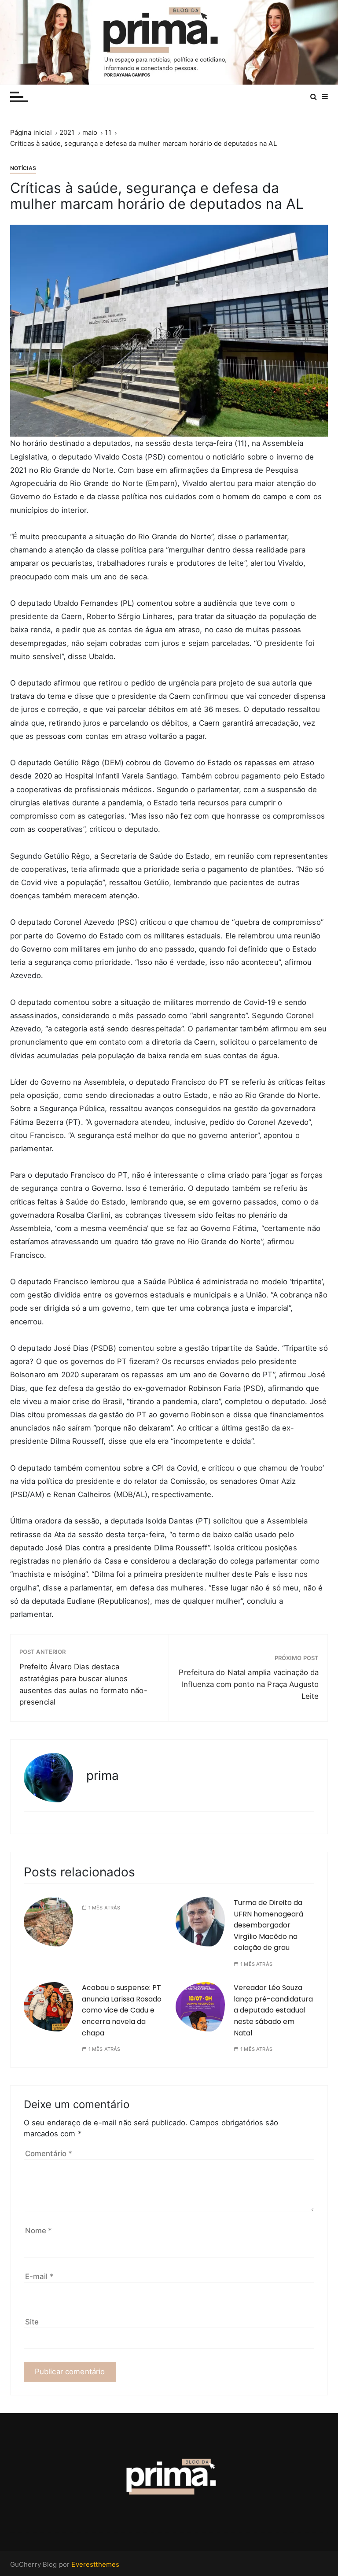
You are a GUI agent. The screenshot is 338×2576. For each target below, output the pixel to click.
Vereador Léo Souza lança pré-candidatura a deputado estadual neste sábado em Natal (273, 2010)
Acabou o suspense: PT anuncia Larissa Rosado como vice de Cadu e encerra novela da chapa (122, 2010)
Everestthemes (95, 2564)
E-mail (39, 2276)
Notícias (23, 168)
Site (32, 2322)
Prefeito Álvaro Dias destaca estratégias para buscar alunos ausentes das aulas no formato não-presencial (83, 1685)
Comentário (49, 2153)
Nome (39, 2231)
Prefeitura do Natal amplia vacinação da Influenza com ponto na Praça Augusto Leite (249, 1684)
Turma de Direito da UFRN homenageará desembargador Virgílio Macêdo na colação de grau (268, 1925)
